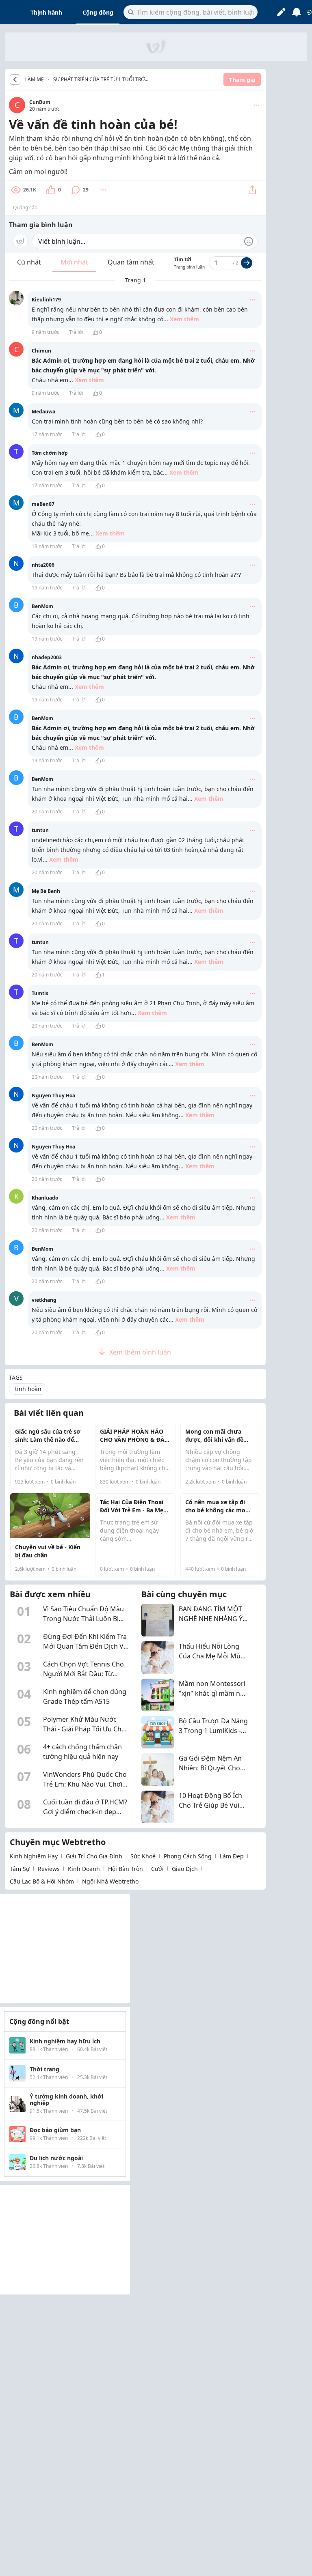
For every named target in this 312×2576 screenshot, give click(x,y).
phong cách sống (188, 1856)
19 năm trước (47, 588)
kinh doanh (84, 1869)
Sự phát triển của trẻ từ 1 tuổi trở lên (99, 80)
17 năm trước (47, 434)
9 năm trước (45, 332)
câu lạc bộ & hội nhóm (42, 1881)
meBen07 (43, 504)
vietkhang (44, 1300)
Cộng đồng (98, 12)
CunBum (40, 102)
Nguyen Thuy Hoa (53, 1096)
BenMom (42, 606)
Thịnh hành (46, 12)
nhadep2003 (47, 657)
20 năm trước (47, 812)
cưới (157, 1869)
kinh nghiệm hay (34, 1856)
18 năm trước (47, 546)
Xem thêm (184, 319)
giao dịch (185, 1869)
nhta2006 (43, 565)
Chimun (41, 351)
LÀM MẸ (35, 80)
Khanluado (45, 1198)
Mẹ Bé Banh (46, 891)
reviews (49, 1869)
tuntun (40, 830)
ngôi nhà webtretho (110, 1881)
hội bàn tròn (126, 1869)
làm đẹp (232, 1856)
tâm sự (20, 1869)
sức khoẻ (143, 1856)
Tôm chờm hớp (50, 453)
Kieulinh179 (46, 300)
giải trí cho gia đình (94, 1856)
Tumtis (40, 993)
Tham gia (242, 80)
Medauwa (43, 412)
